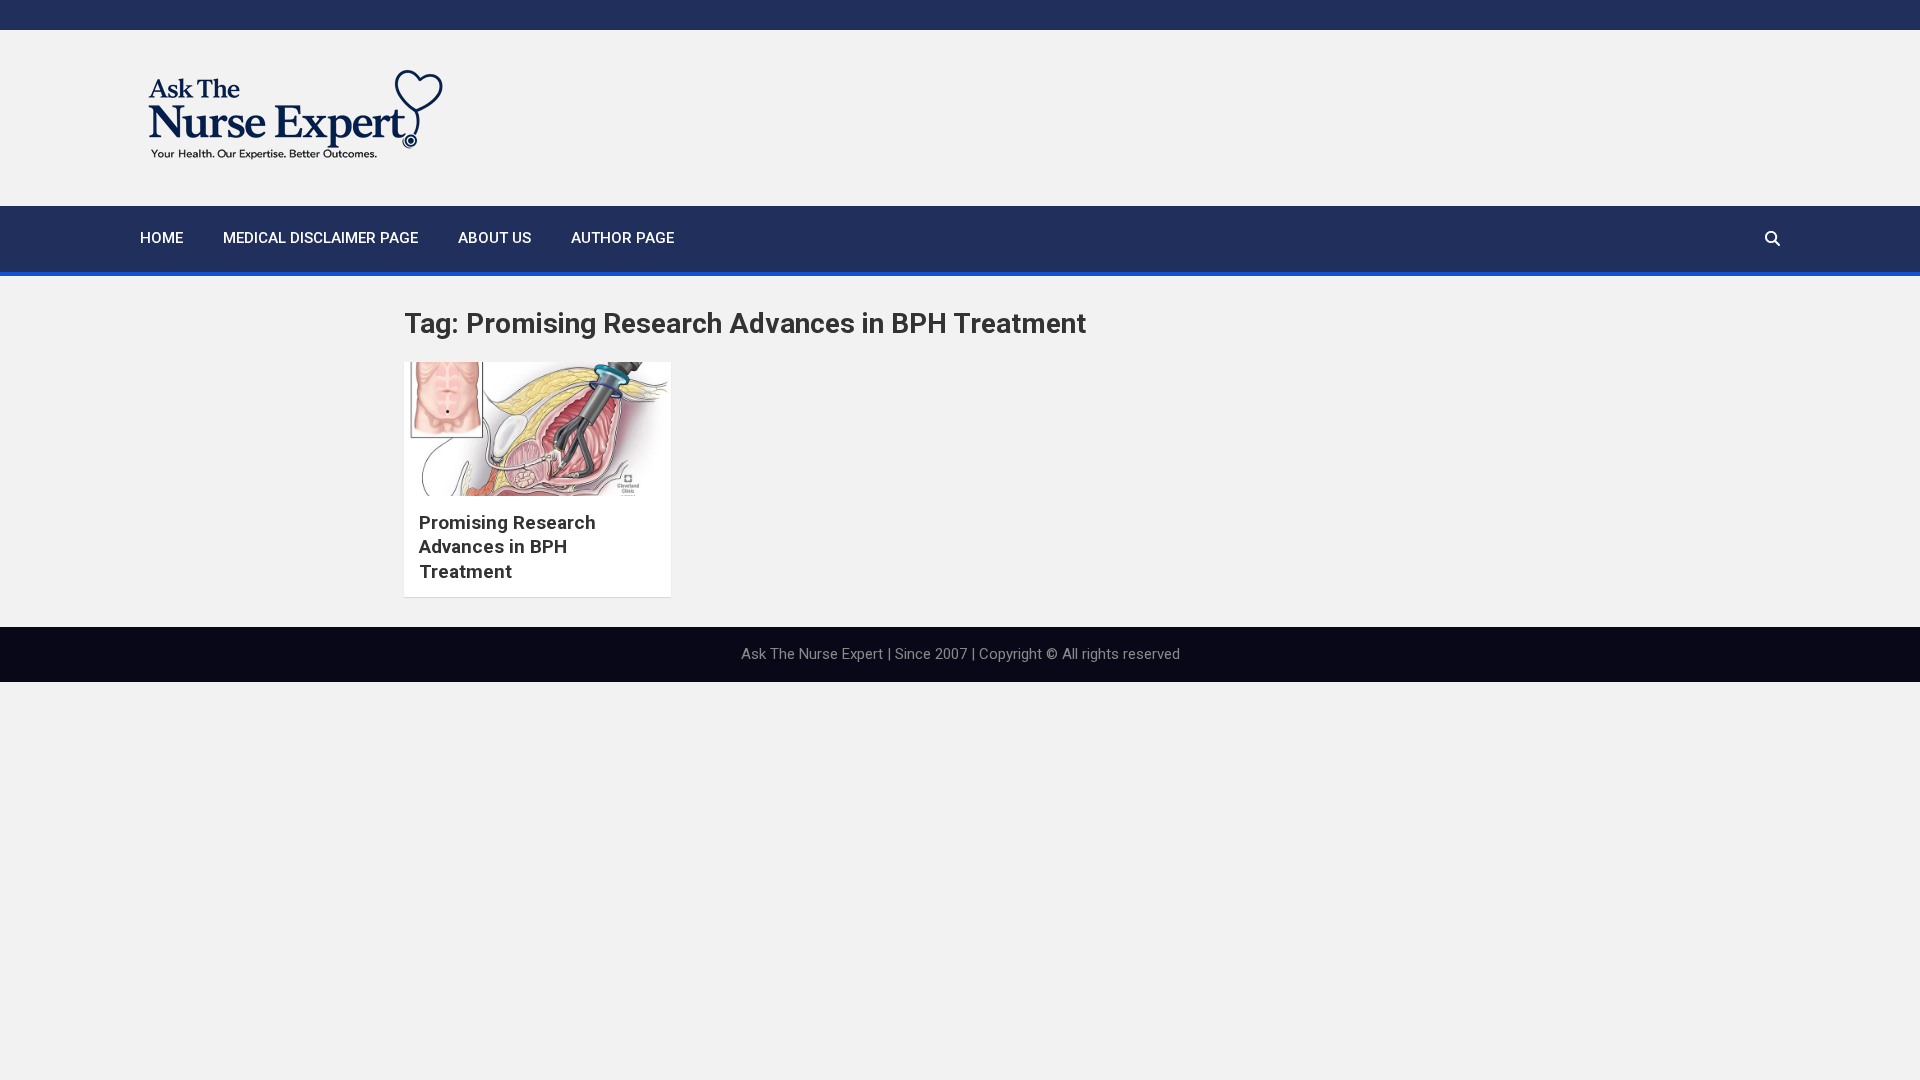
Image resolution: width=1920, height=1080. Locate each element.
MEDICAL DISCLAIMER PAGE (320, 238)
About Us (494, 238)
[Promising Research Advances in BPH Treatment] (537, 429)
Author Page (622, 238)
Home (161, 238)
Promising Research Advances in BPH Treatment (507, 547)
